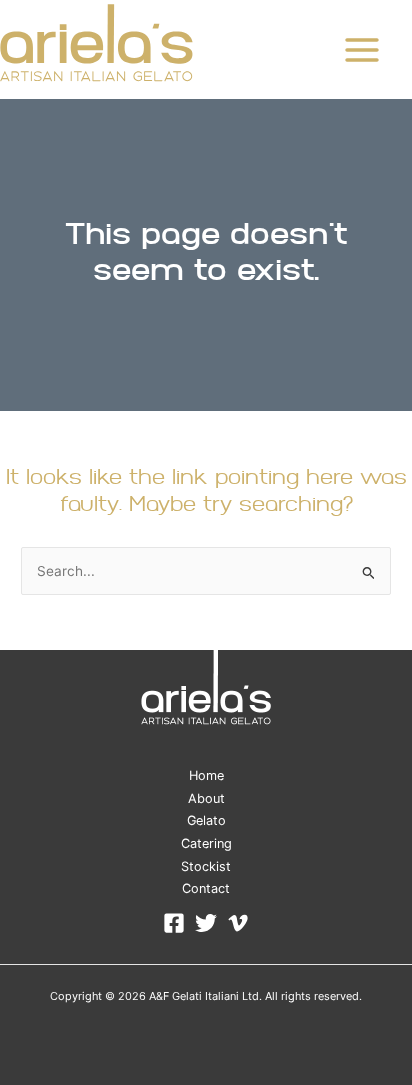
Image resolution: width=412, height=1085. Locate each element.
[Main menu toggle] (362, 49)
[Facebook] (174, 923)
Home (206, 775)
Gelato (206, 820)
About (206, 798)
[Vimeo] (238, 923)
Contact (206, 888)
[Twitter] (206, 923)
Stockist (206, 866)
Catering (206, 843)
